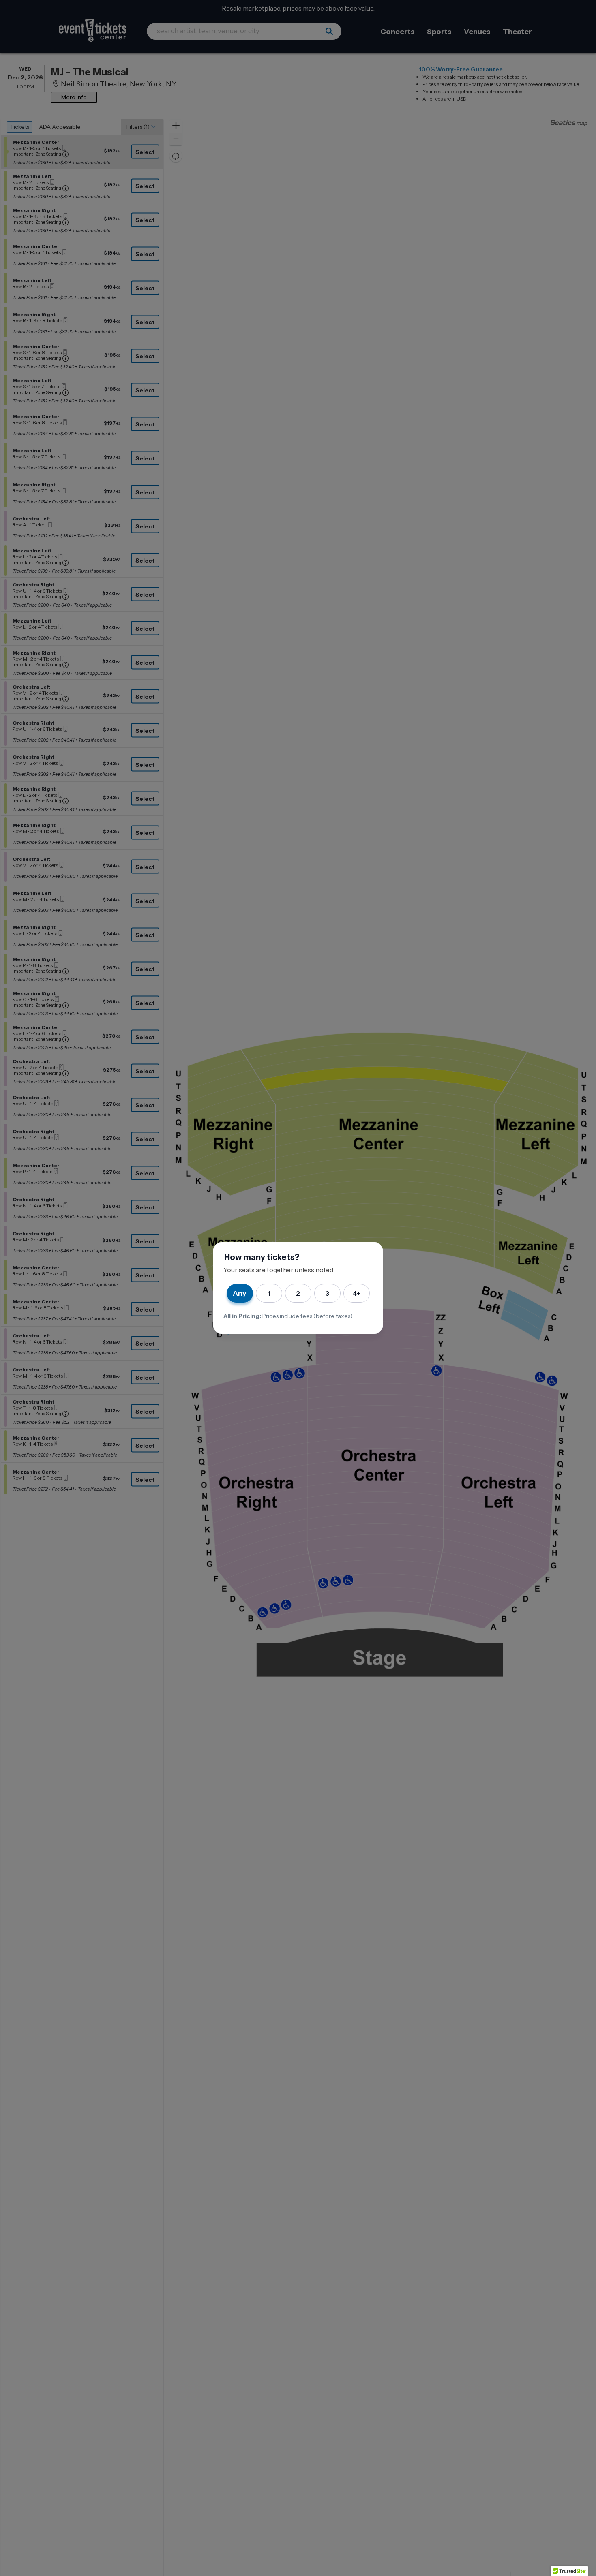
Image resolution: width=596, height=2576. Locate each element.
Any (240, 1293)
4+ (357, 1293)
